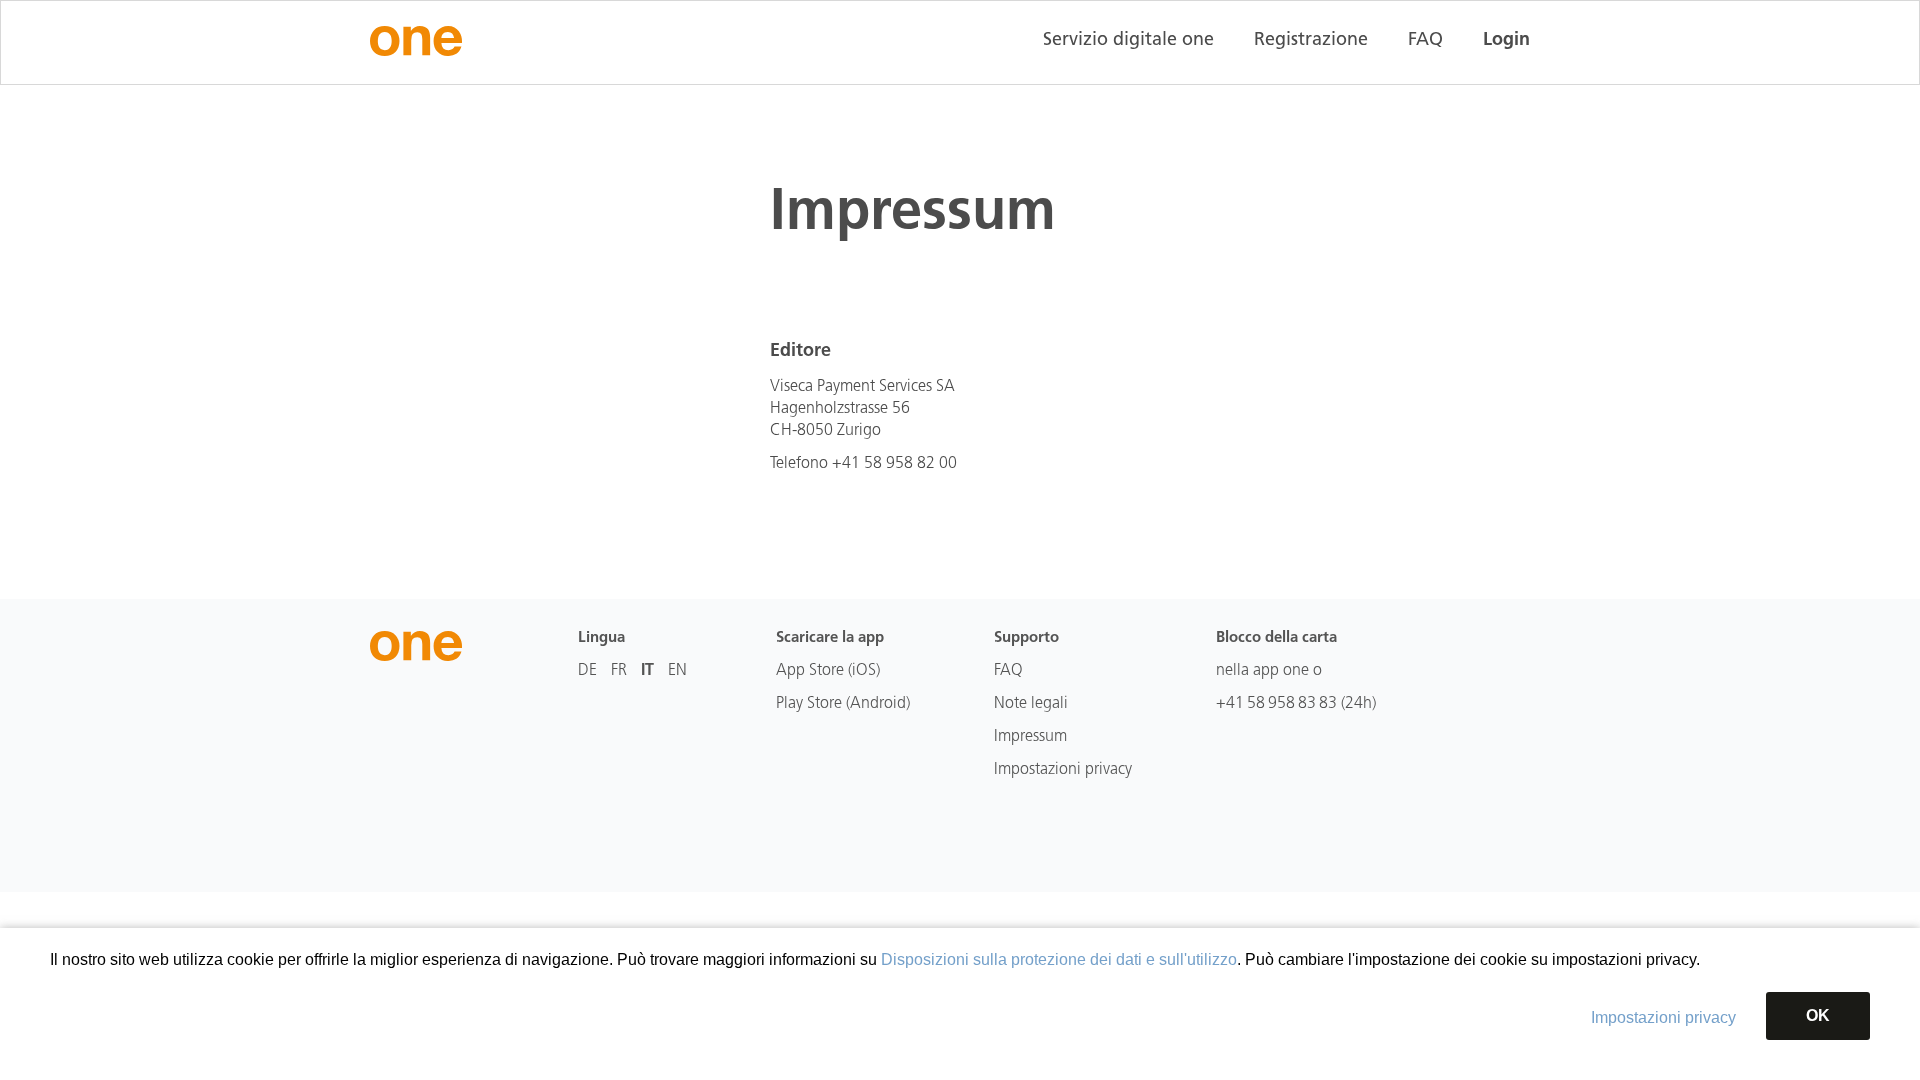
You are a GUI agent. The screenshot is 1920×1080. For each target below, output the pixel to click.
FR (619, 671)
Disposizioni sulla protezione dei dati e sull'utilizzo (1059, 959)
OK (1818, 1015)
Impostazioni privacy (1663, 1017)
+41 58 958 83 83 (1276, 704)
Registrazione (1311, 41)
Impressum (1030, 737)
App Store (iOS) (828, 671)
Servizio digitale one (1128, 41)
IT (647, 671)
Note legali (1031, 704)
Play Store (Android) (843, 704)
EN (677, 671)
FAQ (1425, 41)
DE (587, 671)
